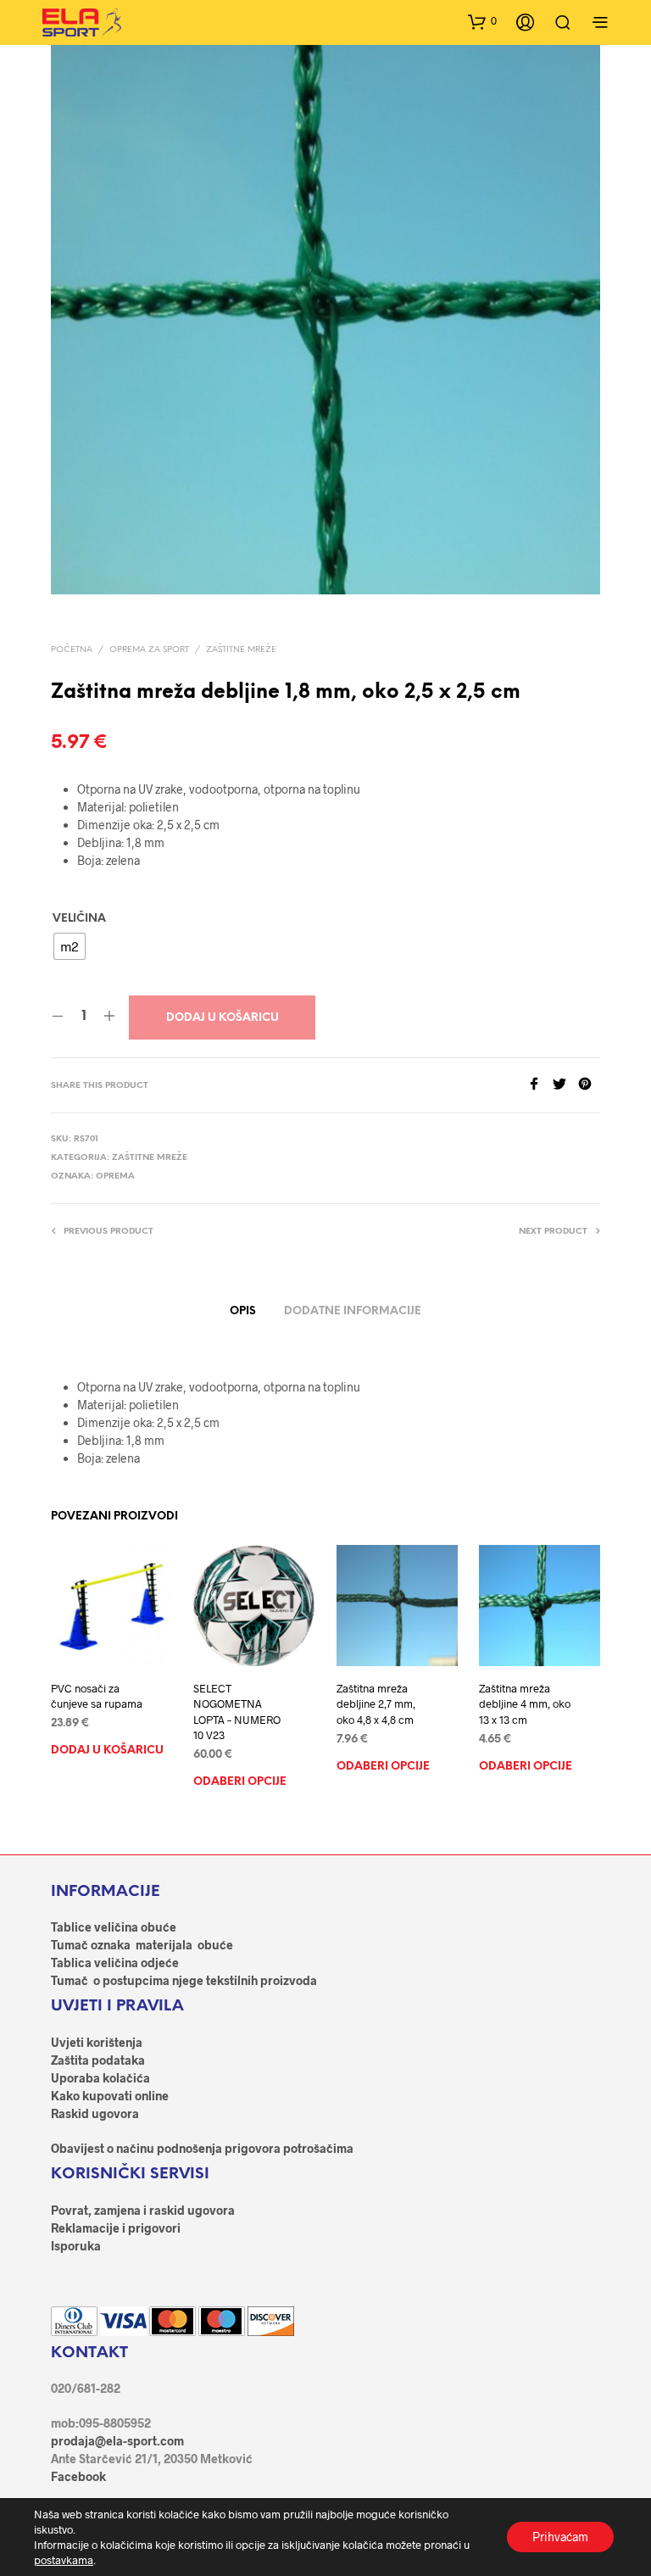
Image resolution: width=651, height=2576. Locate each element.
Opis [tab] (243, 1311)
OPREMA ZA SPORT (149, 650)
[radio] (70, 946)
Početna (72, 650)
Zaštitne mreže (241, 650)
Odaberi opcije (240, 1782)
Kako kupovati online (110, 2096)
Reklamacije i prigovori (116, 2228)
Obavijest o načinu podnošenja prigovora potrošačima (202, 2148)
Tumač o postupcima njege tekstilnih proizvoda (184, 1980)
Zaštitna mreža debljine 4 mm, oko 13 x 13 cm (525, 1703)
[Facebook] (540, 1085)
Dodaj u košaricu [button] (107, 1751)
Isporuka (76, 2246)
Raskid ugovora (95, 2113)
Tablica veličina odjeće (115, 1963)
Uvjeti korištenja (97, 2042)
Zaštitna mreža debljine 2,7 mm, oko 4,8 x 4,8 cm (376, 1703)
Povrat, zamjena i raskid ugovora (143, 2210)
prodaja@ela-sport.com (117, 2441)
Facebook (78, 2476)
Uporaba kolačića (100, 2078)
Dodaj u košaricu (223, 1018)
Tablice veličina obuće (114, 1927)
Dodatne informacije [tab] (353, 1311)
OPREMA (115, 1176)
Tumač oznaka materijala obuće (142, 1945)
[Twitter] (565, 1085)
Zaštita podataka (98, 2060)
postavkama (64, 2560)
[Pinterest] (589, 1085)
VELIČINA (79, 919)
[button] (482, 21)
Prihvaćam (560, 2537)
